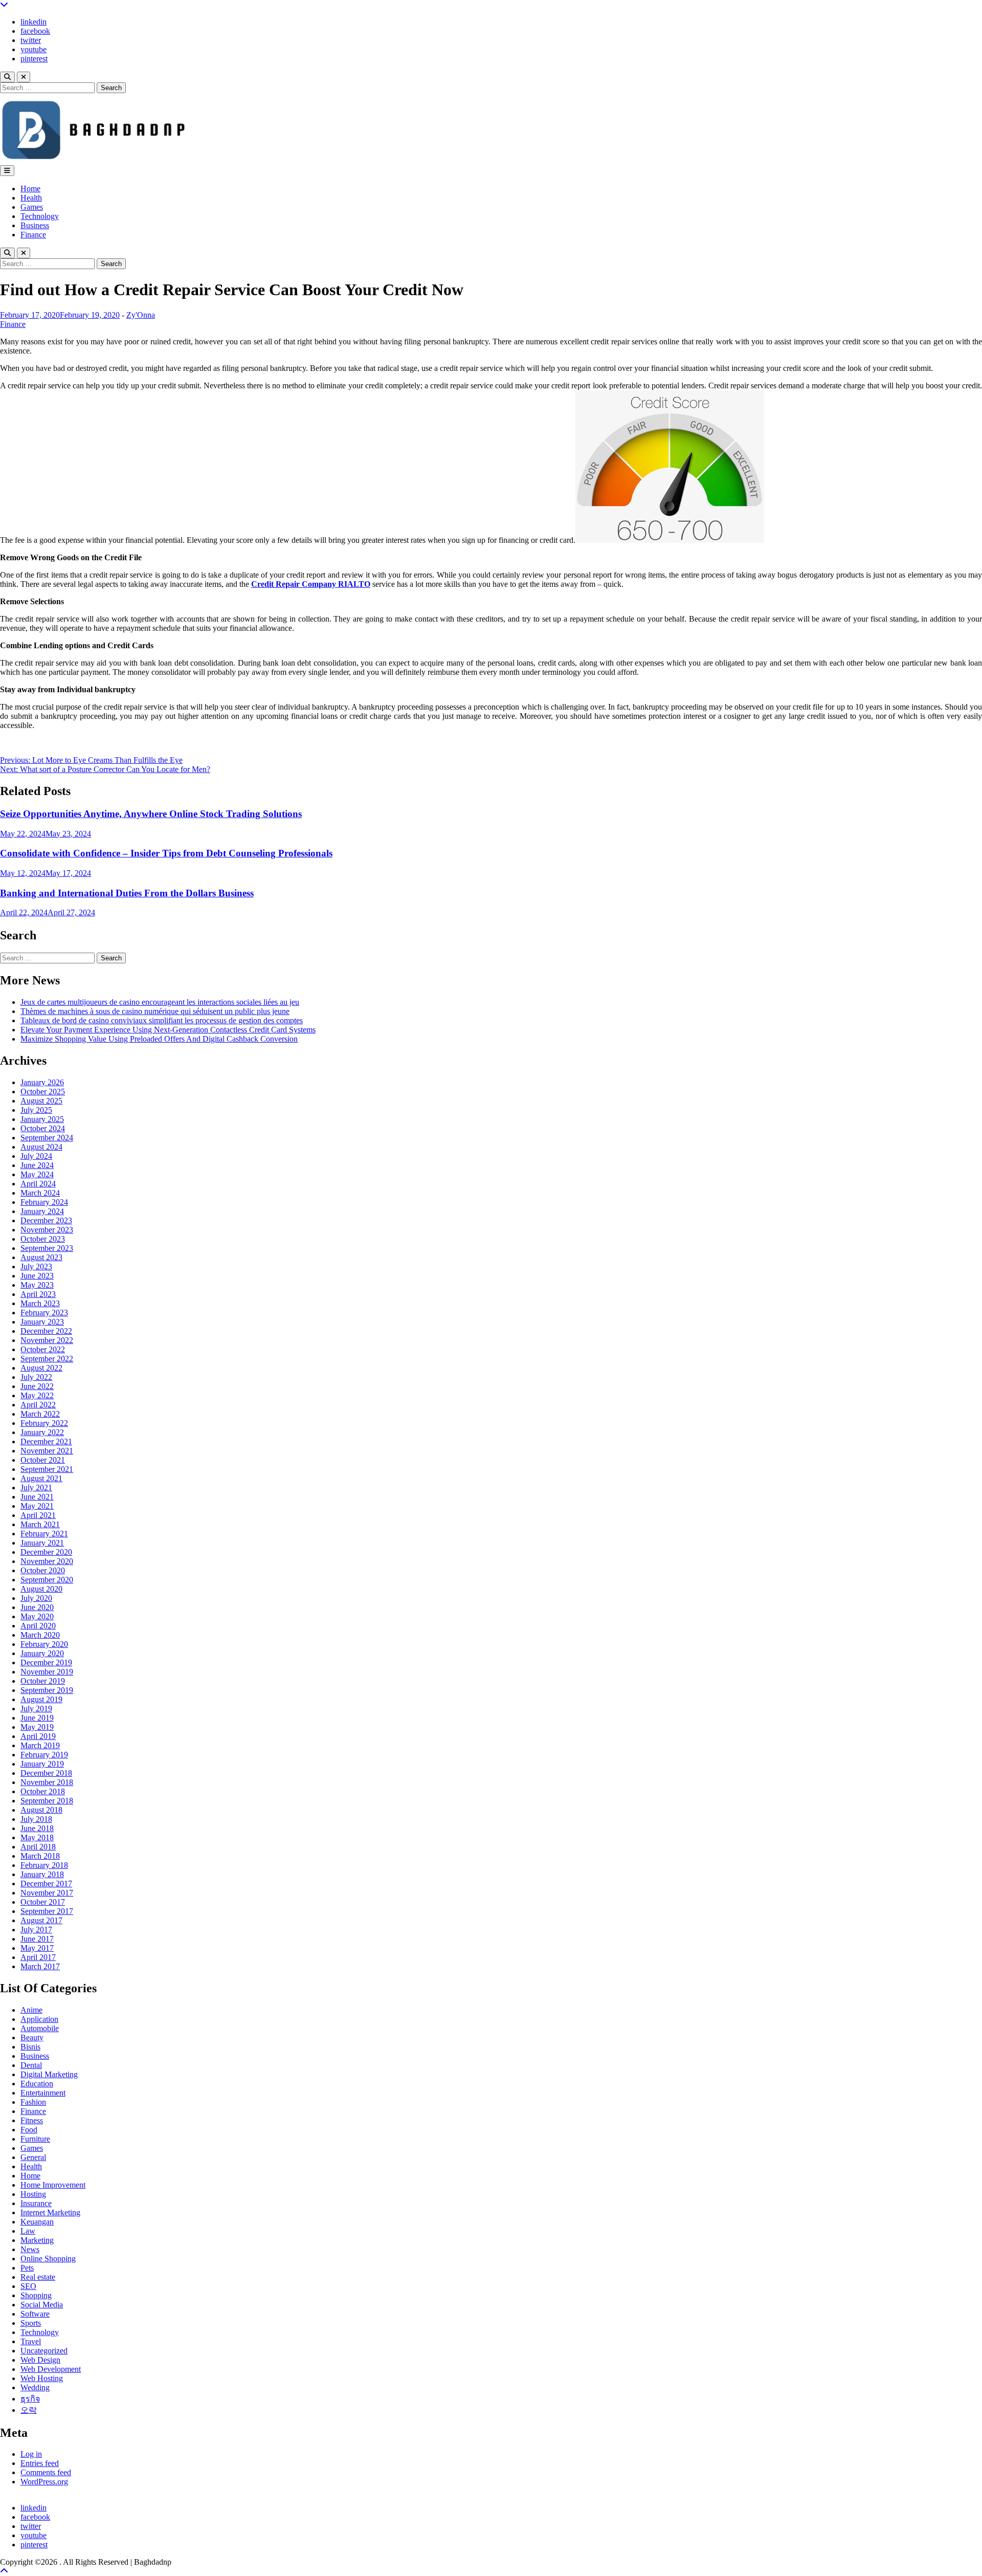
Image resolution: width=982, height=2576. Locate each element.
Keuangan (37, 2222)
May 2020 (37, 1616)
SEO (28, 2286)
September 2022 (47, 1359)
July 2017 (36, 1930)
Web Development (51, 2369)
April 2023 (38, 1294)
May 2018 (37, 1837)
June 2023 (37, 1276)
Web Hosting (42, 2378)
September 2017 (47, 1911)
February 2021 (44, 1534)
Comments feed (46, 2472)
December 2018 (46, 1773)
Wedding (35, 2387)
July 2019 (36, 1709)
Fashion (33, 2102)
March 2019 (40, 1745)
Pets (27, 2268)
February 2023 (44, 1313)
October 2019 (43, 1681)
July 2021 (36, 1488)
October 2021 (43, 1460)
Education (37, 2084)
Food (29, 2130)
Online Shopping (48, 2259)
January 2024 (42, 1211)
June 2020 (37, 1607)
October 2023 (43, 1239)
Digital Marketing (49, 2074)
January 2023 (42, 1322)
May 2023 (37, 1285)
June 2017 (37, 1939)
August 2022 (41, 1368)
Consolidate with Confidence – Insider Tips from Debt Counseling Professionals (166, 853)
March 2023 (40, 1303)
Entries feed (40, 2463)
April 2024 (38, 1184)
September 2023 (47, 1248)
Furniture (35, 2139)
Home (30, 189)
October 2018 (43, 1791)
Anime (31, 2010)
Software (35, 2314)
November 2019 (47, 1672)
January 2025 (42, 1119)
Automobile (40, 2028)
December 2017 (46, 1884)
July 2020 (36, 1598)
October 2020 (43, 1570)
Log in (31, 2454)
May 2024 (37, 1174)
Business (35, 225)
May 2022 (37, 1395)
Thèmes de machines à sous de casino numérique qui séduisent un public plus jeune (155, 1011)
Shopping (36, 2295)
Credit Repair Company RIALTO (311, 584)
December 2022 (46, 1331)
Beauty (32, 2038)
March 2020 (40, 1635)
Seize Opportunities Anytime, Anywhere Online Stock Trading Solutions (151, 814)
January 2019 (42, 1764)
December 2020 (46, 1552)
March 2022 (40, 1414)
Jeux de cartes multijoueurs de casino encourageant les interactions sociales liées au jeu (160, 1002)
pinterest (34, 59)
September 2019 (47, 1690)
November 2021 (47, 1451)
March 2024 (40, 1193)
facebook (35, 31)
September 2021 (47, 1469)
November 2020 (47, 1561)
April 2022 (38, 1405)
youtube (34, 49)
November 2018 (47, 1782)
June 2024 (37, 1165)
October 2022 (43, 1349)
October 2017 (43, 1902)
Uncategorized (44, 2351)
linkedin (34, 22)
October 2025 (43, 1092)
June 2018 (37, 1828)
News (30, 2249)
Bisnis (30, 2047)
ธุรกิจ (30, 2399)
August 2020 (41, 1589)
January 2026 (42, 1082)
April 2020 (38, 1626)
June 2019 (37, 1718)
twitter (31, 40)
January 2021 (42, 1543)
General (33, 2157)
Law (28, 2231)
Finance (33, 235)
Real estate (38, 2277)
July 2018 (36, 1819)
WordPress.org (44, 2482)
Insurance (36, 2203)
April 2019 (38, 1736)
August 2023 (41, 1257)
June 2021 (37, 1497)
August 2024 (41, 1147)
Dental (31, 2065)
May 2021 (37, 1506)
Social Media (42, 2305)
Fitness (32, 2120)
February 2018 (44, 1865)
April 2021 (38, 1515)
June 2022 (37, 1386)
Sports (31, 2323)
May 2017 (37, 1948)
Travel (31, 2341)
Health (31, 198)
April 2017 (38, 1957)
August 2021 (41, 1478)
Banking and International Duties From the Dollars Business (127, 893)
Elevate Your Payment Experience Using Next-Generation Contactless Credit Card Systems (168, 1030)
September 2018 (47, 1801)
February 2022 (44, 1423)
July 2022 (36, 1377)
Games (32, 207)
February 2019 (44, 1755)
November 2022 (47, 1340)
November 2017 (47, 1893)
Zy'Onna (141, 315)
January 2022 (42, 1432)
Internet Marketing (50, 2212)
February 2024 (44, 1202)
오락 (29, 2410)
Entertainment (43, 2093)
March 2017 (40, 1966)
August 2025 (41, 1101)
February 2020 (44, 1644)
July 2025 (36, 1110)
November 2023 (47, 1230)
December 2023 (46, 1220)
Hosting (33, 2194)
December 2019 (46, 1663)
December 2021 (46, 1441)
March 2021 (40, 1524)
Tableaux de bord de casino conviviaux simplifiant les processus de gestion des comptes (162, 1020)
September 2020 (47, 1580)
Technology (40, 216)
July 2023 (36, 1267)
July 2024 (36, 1156)
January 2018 (42, 1874)
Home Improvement (53, 2185)
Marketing (37, 2240)
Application (39, 2019)
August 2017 (41, 1920)
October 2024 (43, 1128)
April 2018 (38, 1847)
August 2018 (41, 1810)
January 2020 (42, 1653)
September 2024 (47, 1138)
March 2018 (40, 1856)
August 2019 (41, 1699)
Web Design (40, 2360)
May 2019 (37, 1727)
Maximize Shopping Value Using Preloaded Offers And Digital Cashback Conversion (159, 1039)
